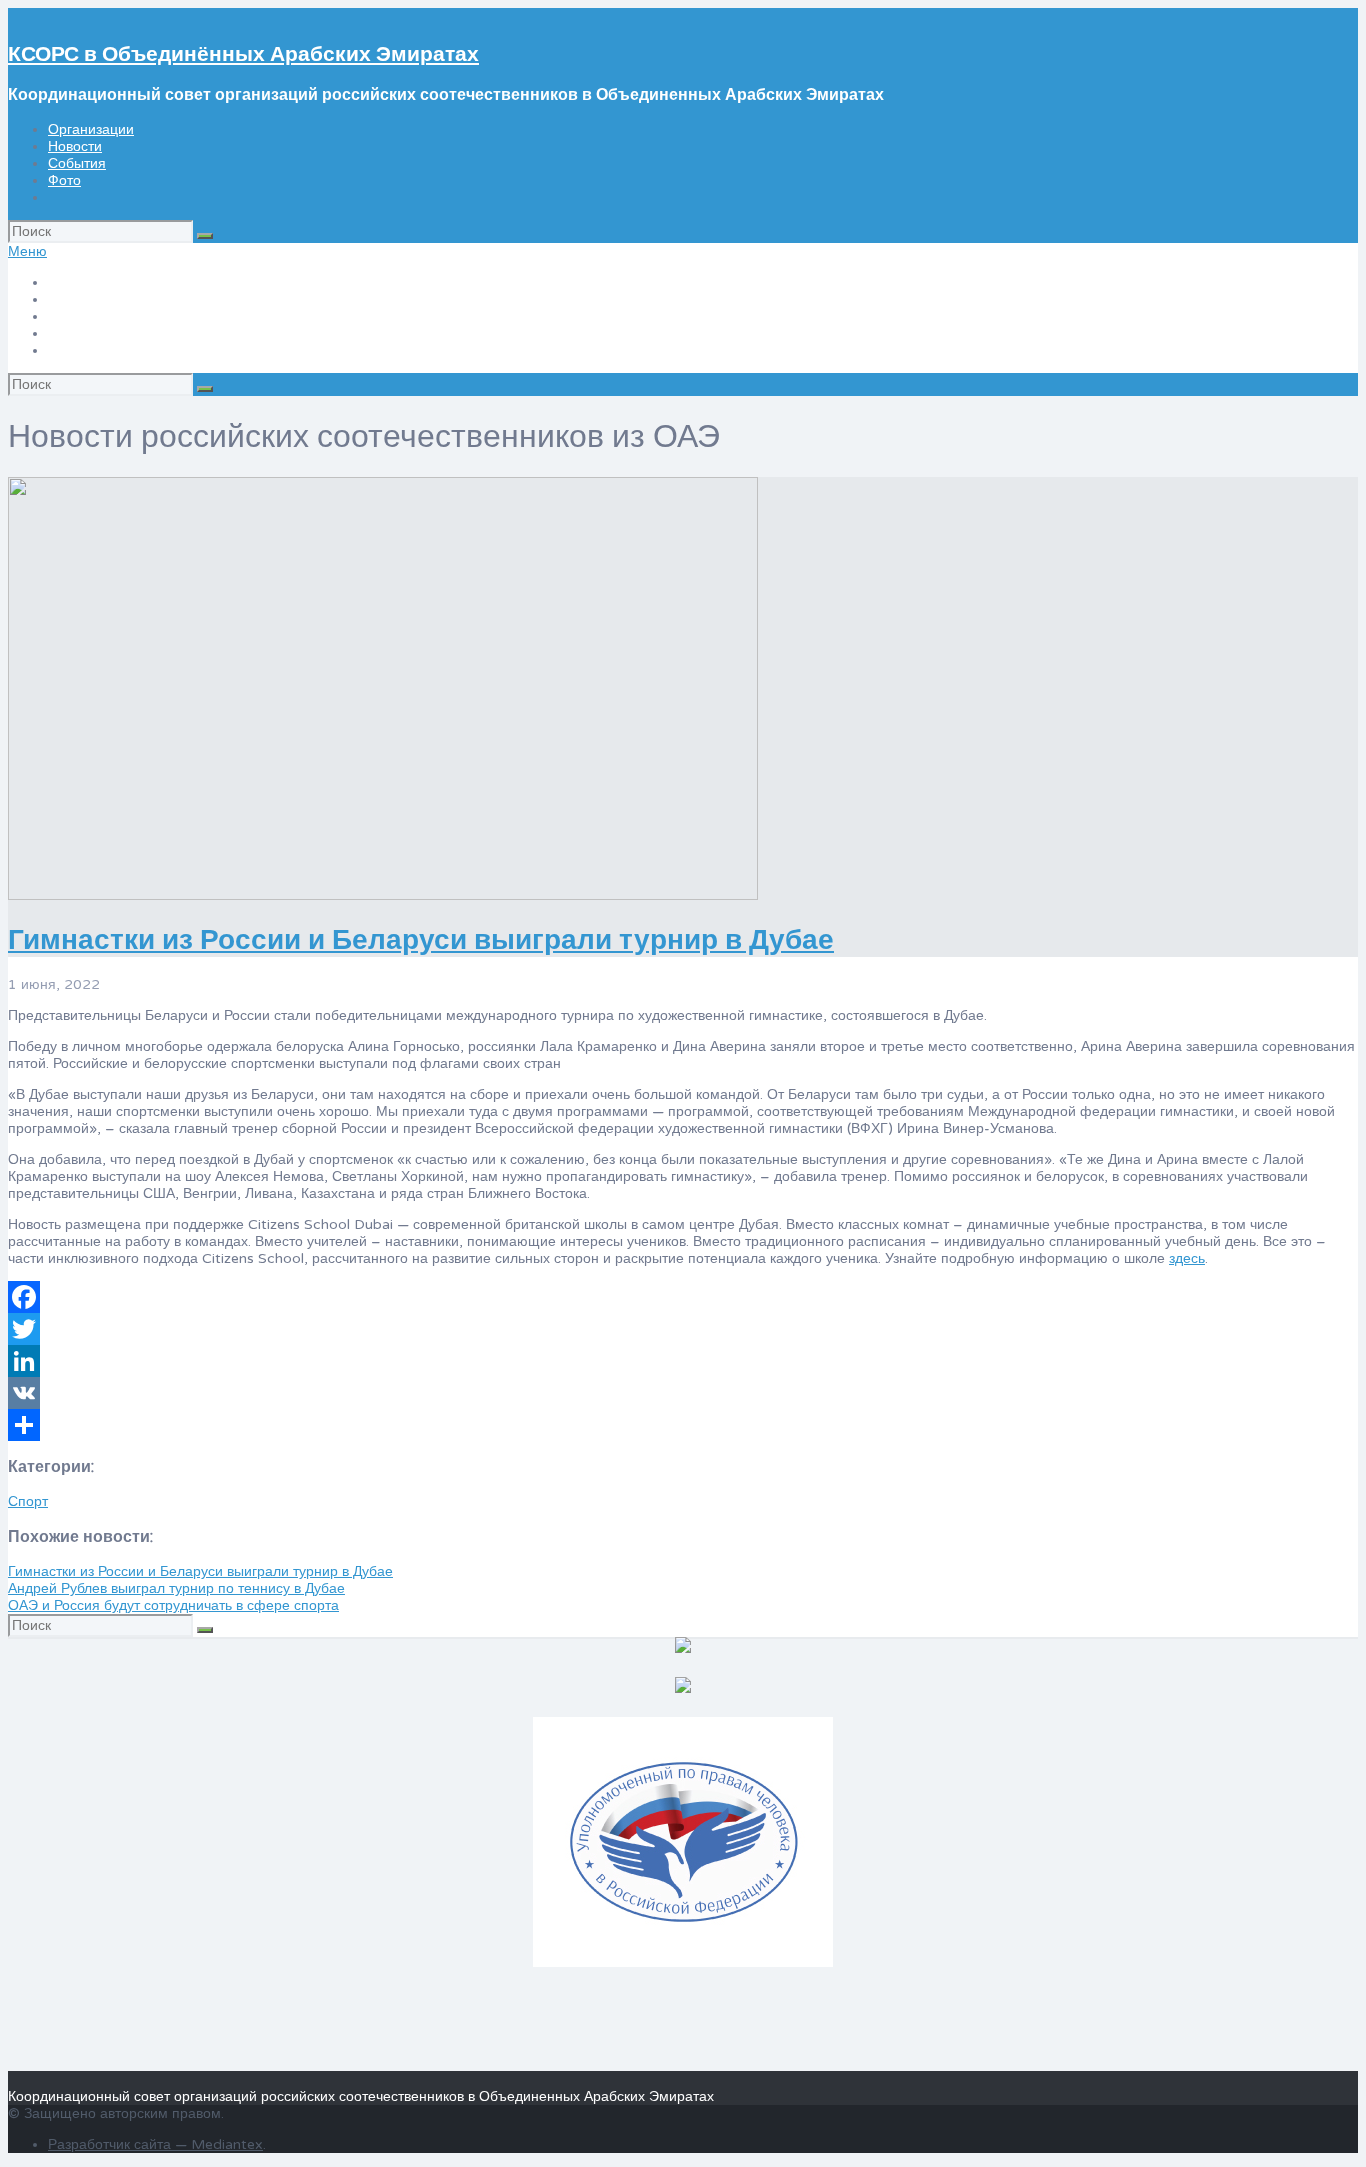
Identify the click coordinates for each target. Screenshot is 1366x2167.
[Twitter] (683, 1329)
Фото (64, 180)
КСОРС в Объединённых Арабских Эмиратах (243, 54)
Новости (75, 146)
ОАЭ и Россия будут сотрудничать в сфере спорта (173, 1605)
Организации (91, 129)
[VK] (683, 1393)
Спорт (28, 1501)
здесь (1187, 1258)
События (77, 163)
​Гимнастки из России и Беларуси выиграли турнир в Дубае (421, 940)
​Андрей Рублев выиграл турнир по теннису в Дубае (176, 1588)
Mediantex (227, 2144)
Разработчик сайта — (119, 2144)
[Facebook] (683, 1297)
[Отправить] (683, 1425)
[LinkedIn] (683, 1361)
